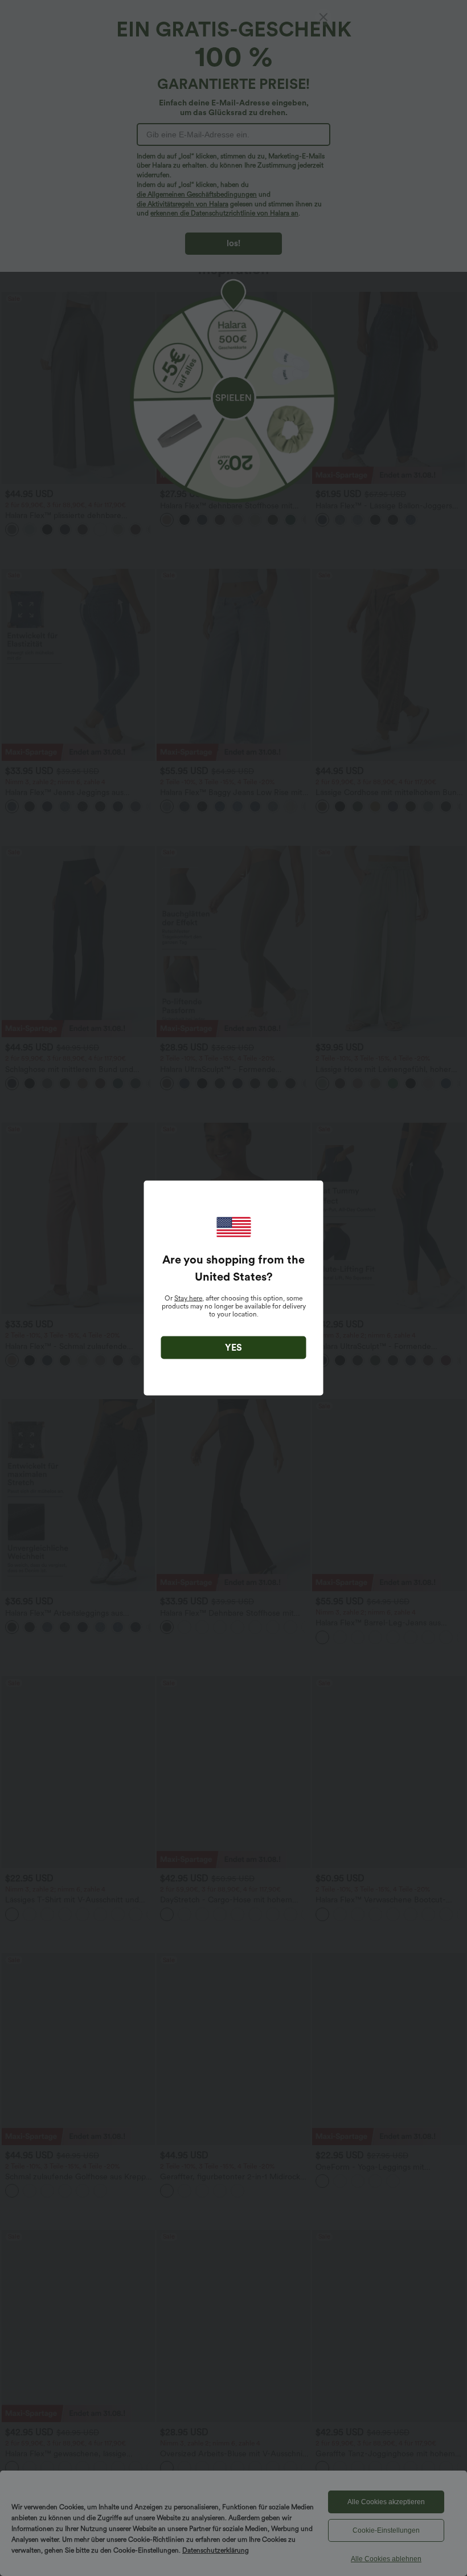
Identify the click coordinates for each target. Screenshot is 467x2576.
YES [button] (233, 1348)
